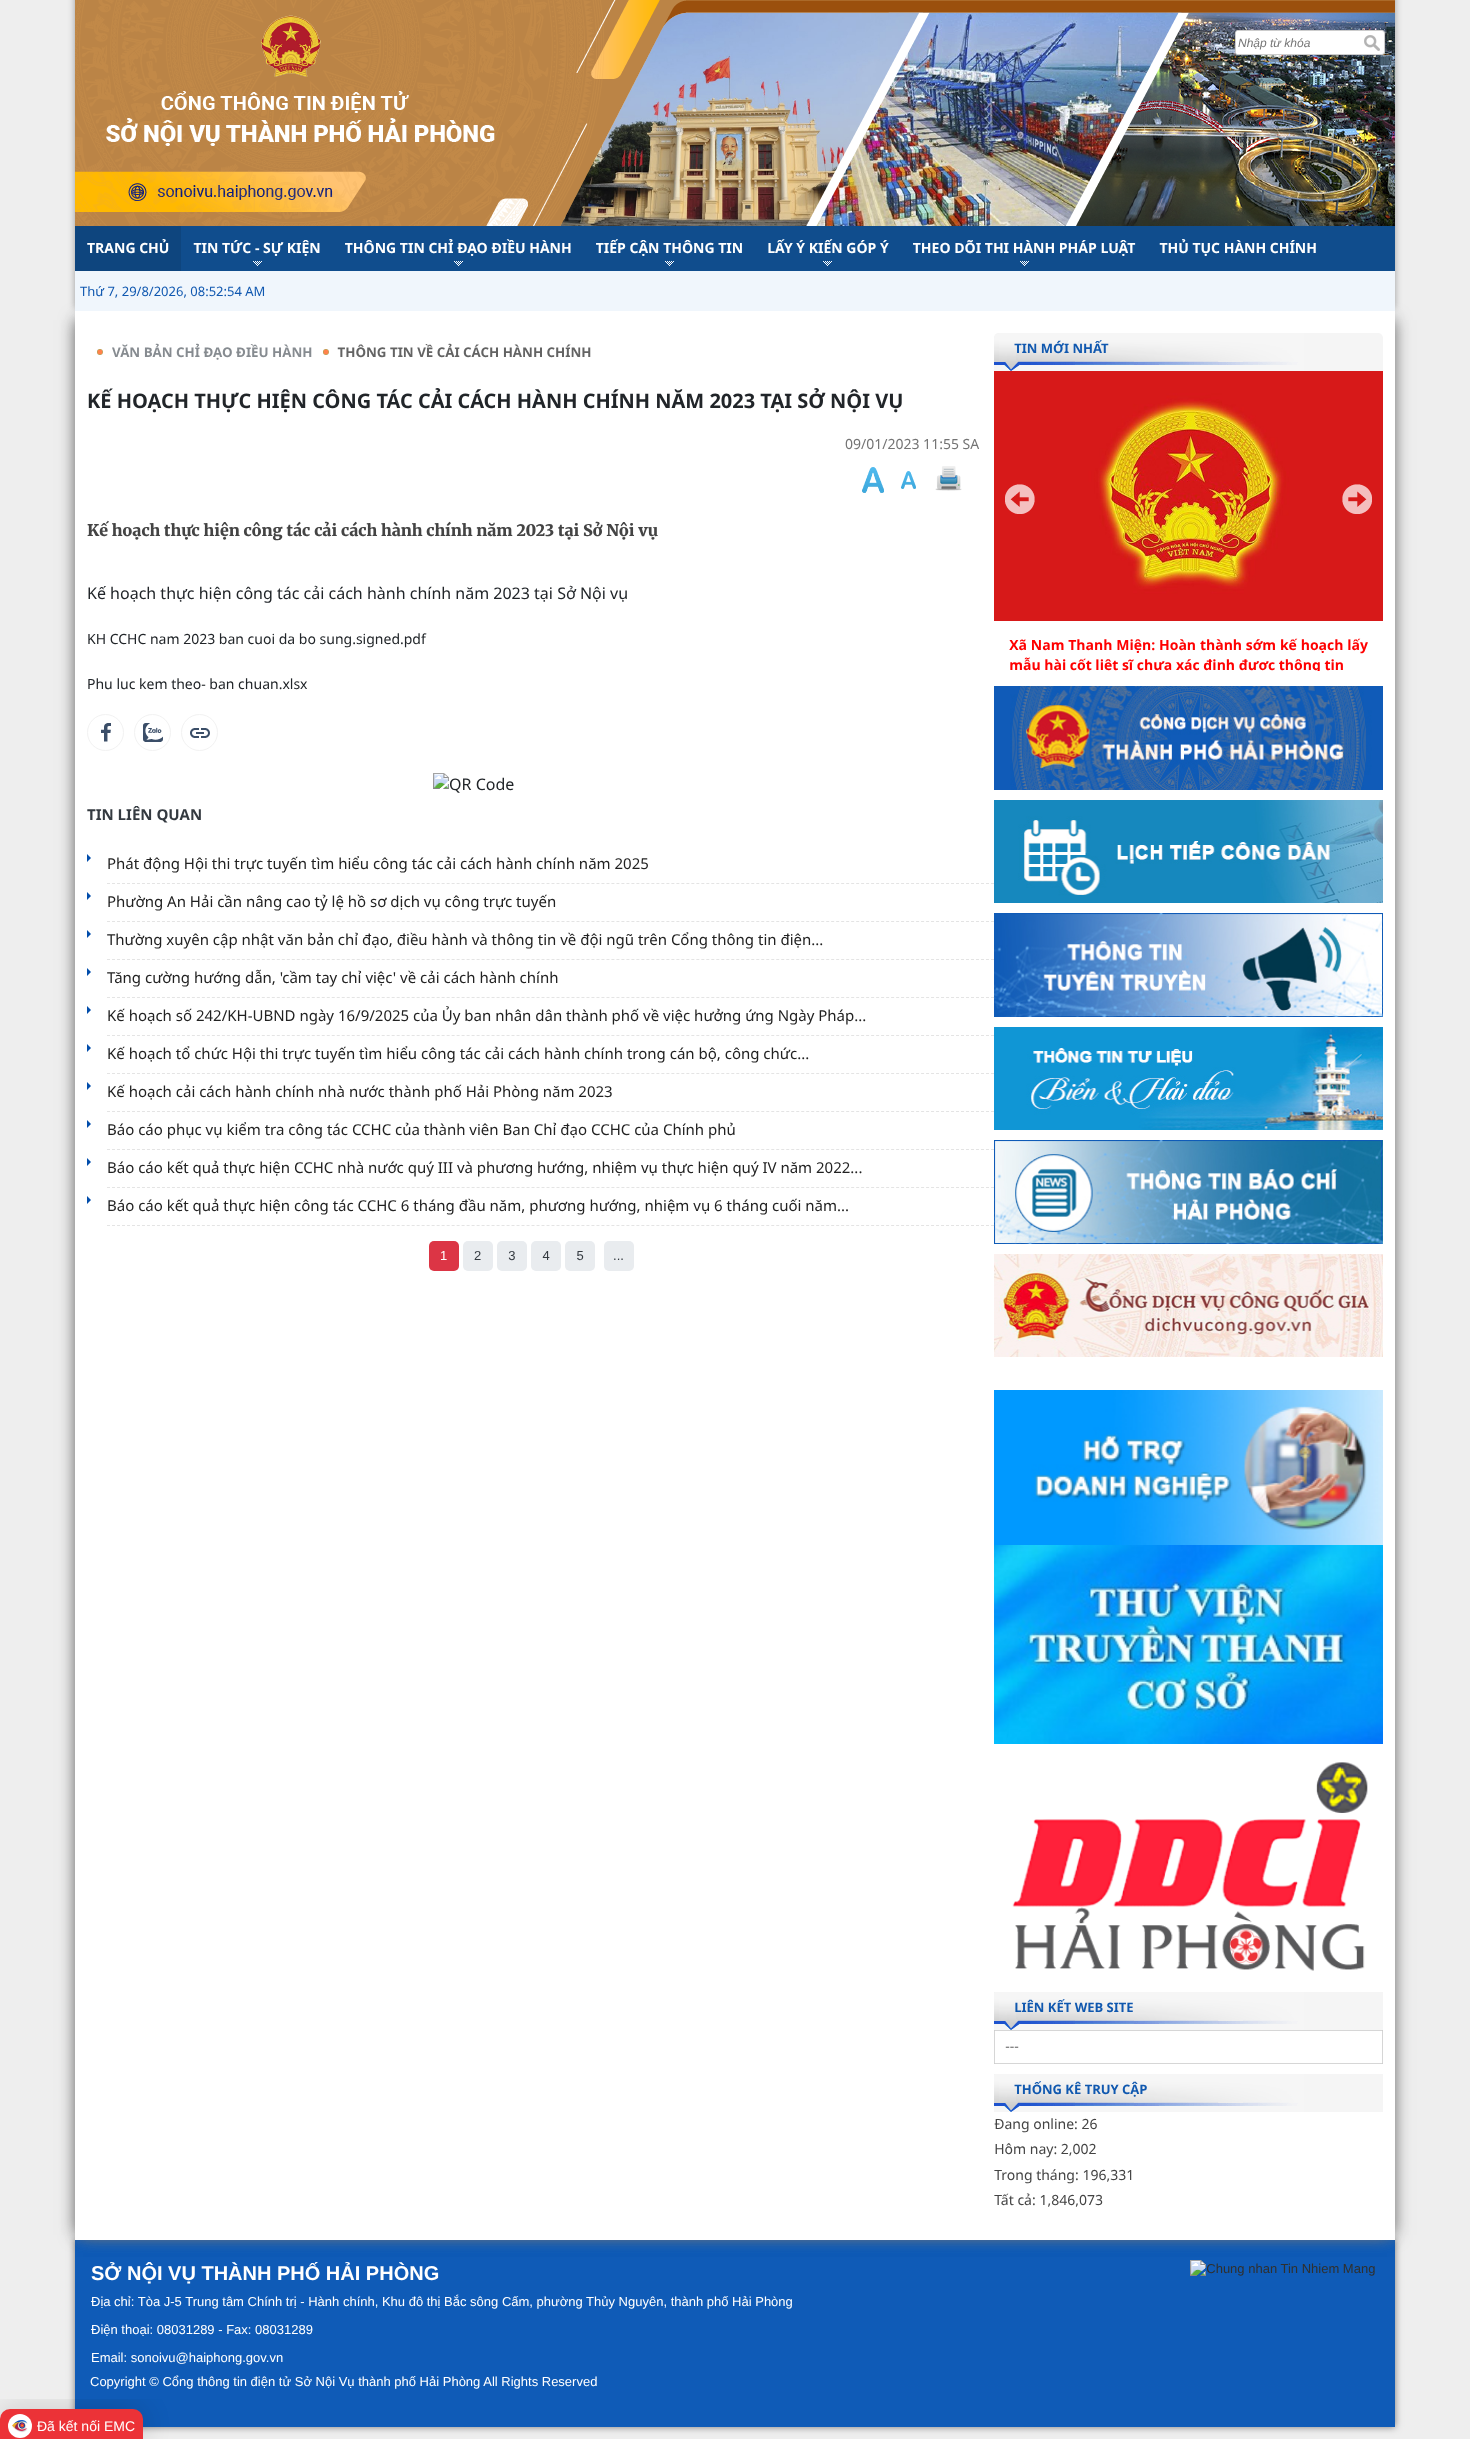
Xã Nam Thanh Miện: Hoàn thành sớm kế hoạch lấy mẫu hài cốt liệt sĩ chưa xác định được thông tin (1188, 655)
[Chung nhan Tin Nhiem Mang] (1282, 2268)
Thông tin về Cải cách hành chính (465, 352)
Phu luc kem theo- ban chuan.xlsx (197, 684)
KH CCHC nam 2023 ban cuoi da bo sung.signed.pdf (256, 639)
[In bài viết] (948, 479)
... (618, 1255)
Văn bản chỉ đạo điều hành (212, 352)
